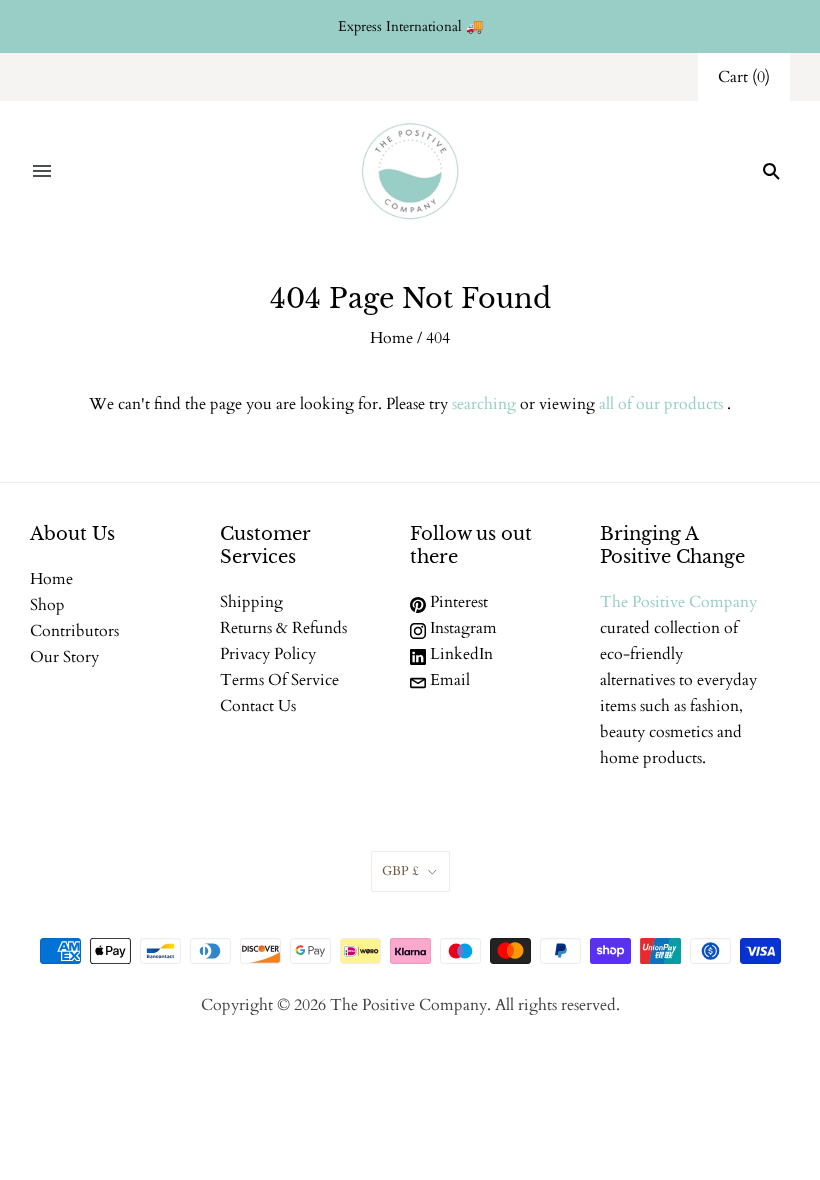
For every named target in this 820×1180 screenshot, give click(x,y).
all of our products (661, 404)
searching (484, 404)
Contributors (74, 631)
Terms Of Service (279, 680)
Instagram (461, 628)
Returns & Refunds (283, 628)
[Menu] (42, 171)
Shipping (251, 602)
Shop (47, 605)
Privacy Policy (268, 654)
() (744, 77)
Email (448, 680)
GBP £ (400, 871)
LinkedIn (459, 654)
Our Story (64, 657)
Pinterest (457, 602)
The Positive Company (678, 602)
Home (391, 338)
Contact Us (258, 706)
